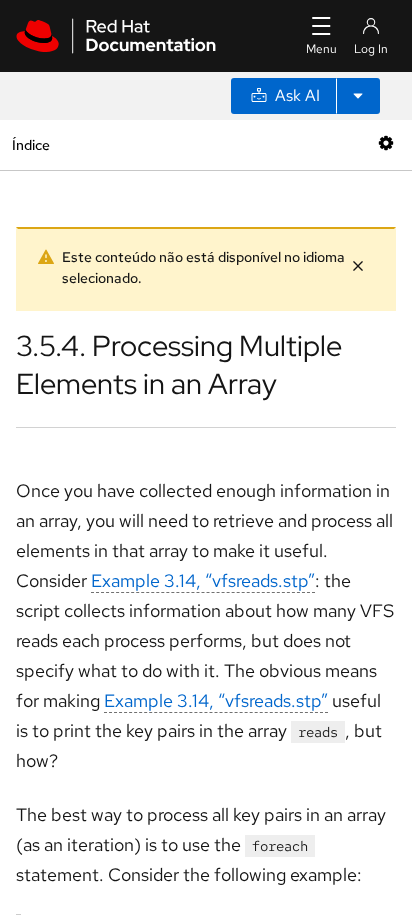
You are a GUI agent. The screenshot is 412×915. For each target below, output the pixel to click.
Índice (30, 144)
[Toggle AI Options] (358, 96)
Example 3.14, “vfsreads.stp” (203, 580)
